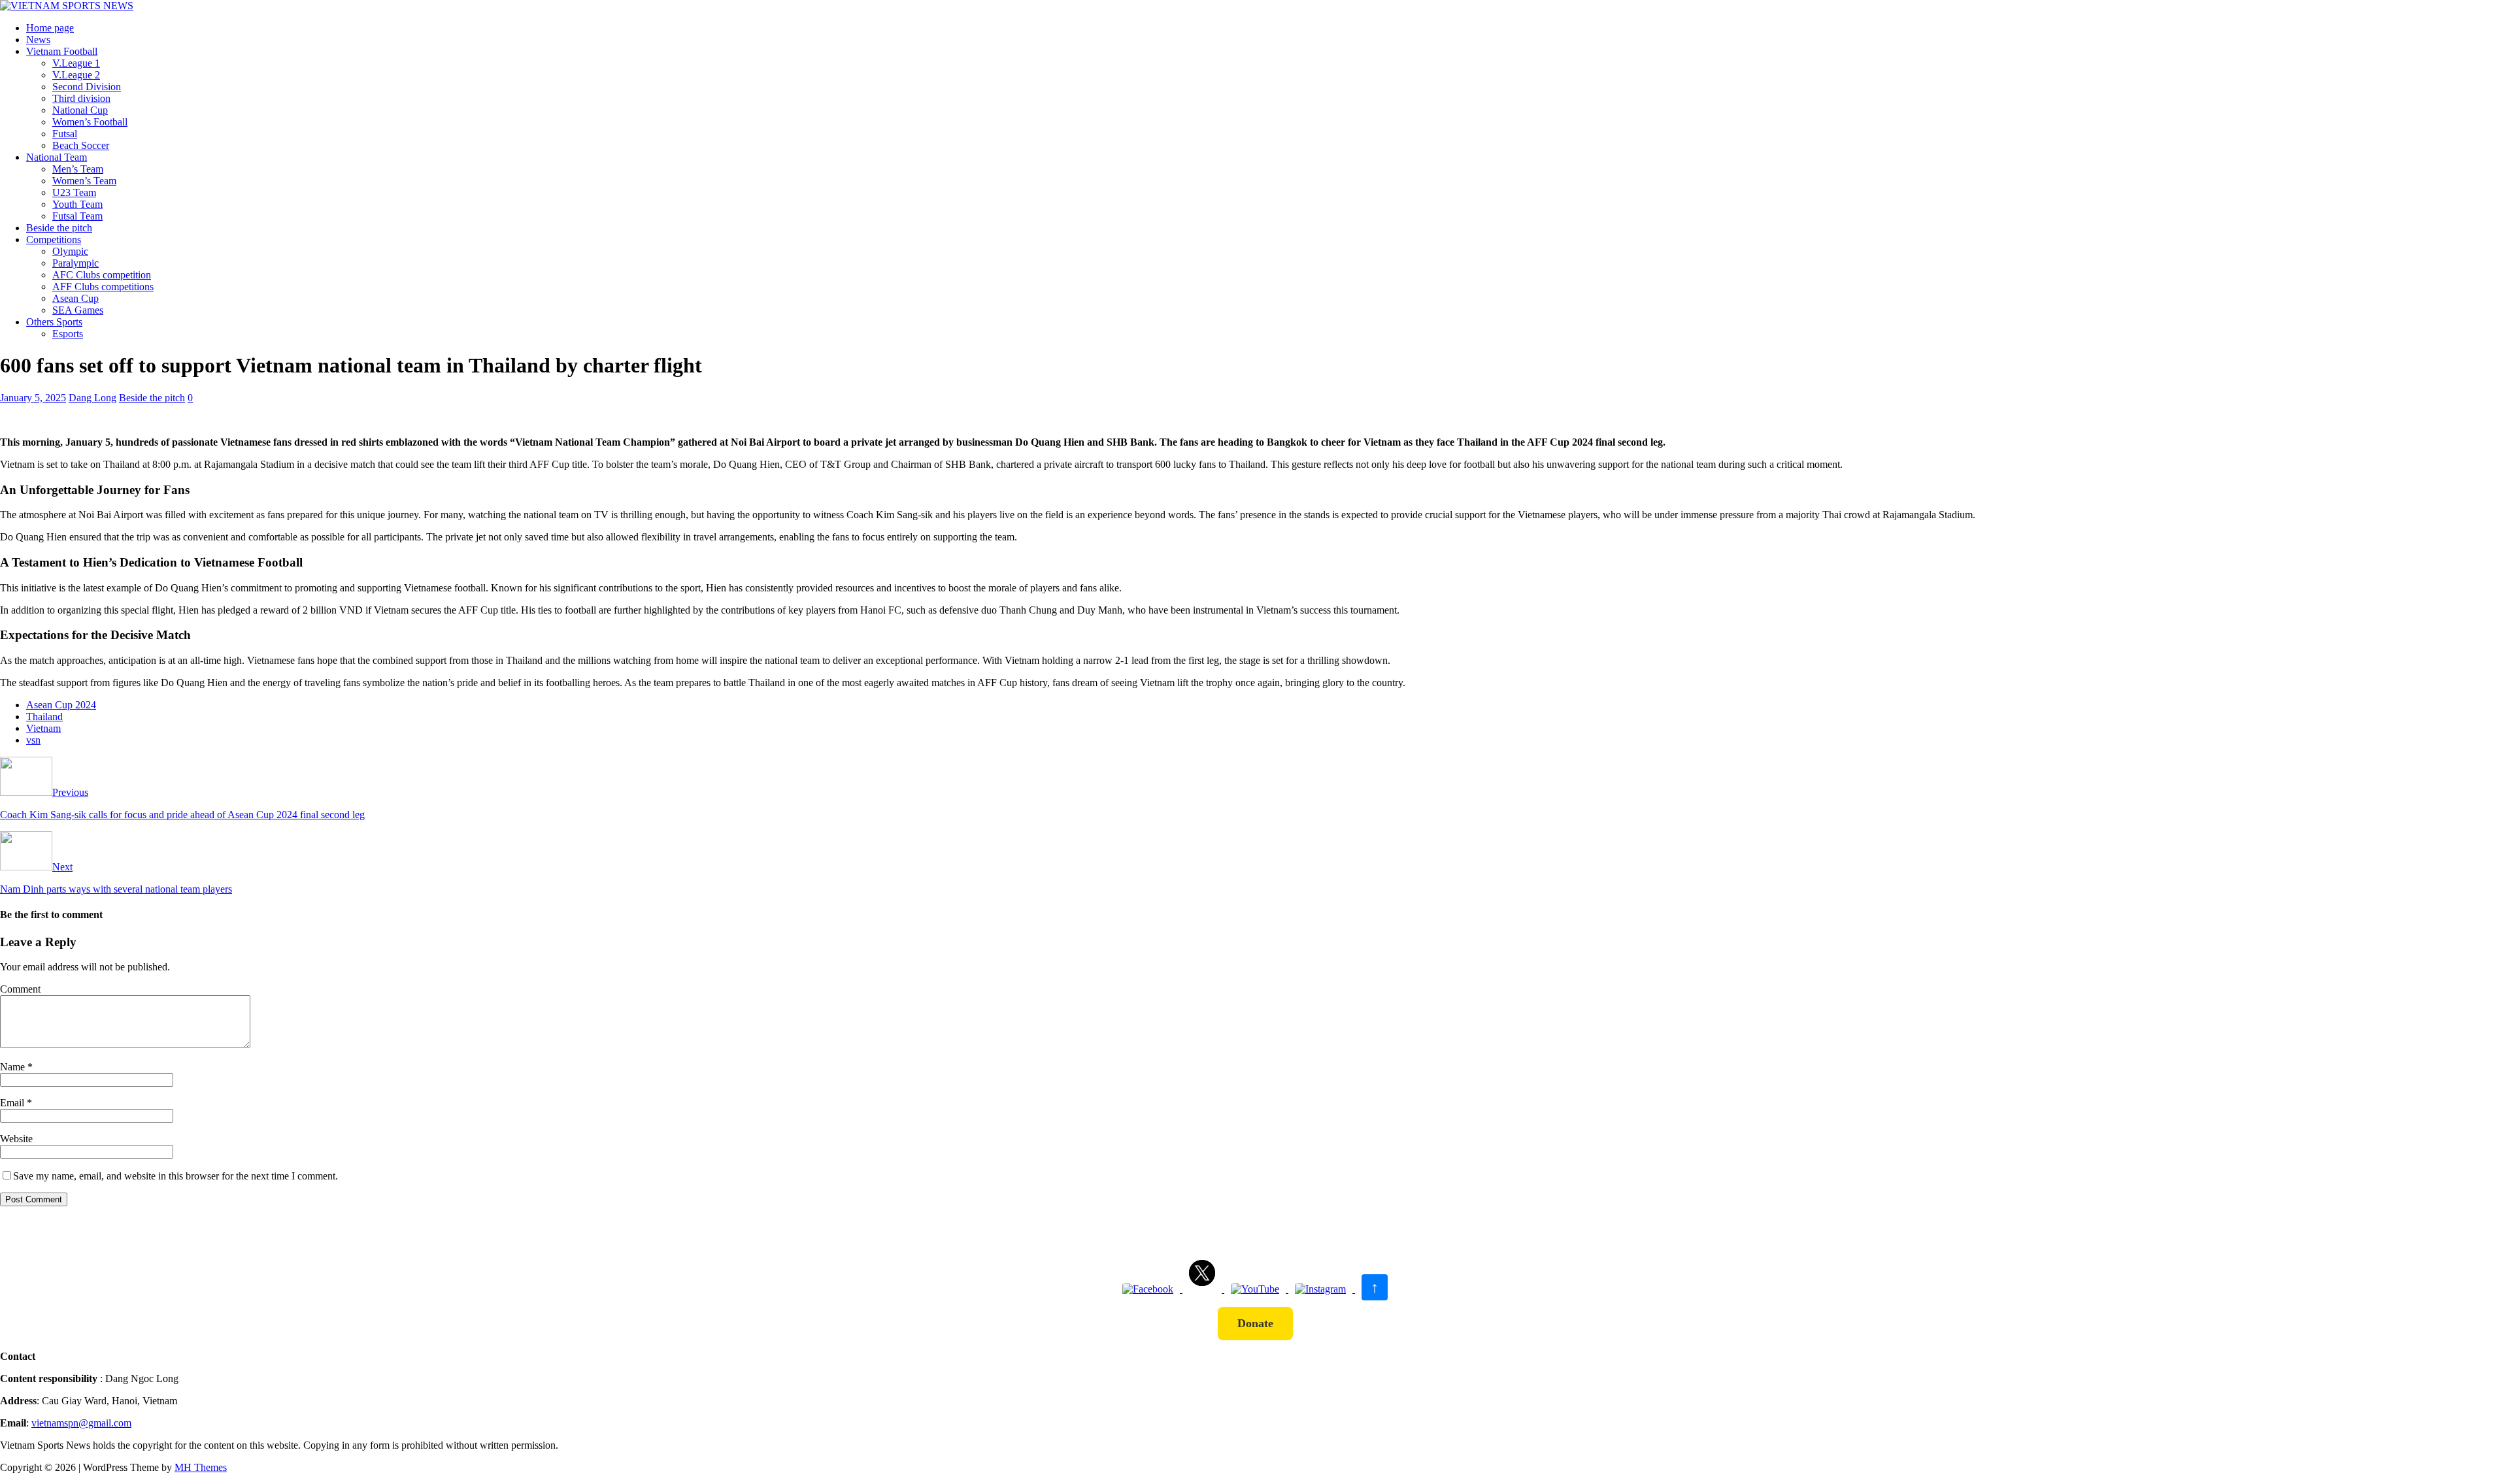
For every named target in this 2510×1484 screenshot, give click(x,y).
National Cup (80, 110)
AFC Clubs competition (102, 275)
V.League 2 (76, 75)
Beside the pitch (59, 228)
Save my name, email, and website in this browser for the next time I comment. (176, 1176)
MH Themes (201, 1467)
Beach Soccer (81, 145)
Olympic (70, 251)
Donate (1255, 1323)
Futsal (65, 134)
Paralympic (75, 263)
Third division (81, 98)
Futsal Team (77, 216)
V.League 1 (76, 63)
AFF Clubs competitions (103, 287)
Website (16, 1139)
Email (13, 1103)
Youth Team (77, 204)
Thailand (44, 717)
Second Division (87, 87)
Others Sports (54, 322)
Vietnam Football (62, 51)
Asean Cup (75, 298)
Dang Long (92, 398)
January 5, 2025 (33, 398)
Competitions (54, 239)
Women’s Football (90, 122)
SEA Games (78, 310)
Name (14, 1067)
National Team (57, 157)
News (38, 40)
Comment (20, 989)
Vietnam (43, 728)
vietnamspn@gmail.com (81, 1423)
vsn (33, 740)
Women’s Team (84, 181)
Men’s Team (78, 169)
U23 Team (74, 192)
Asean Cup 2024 (61, 705)
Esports (68, 334)
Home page (50, 28)
